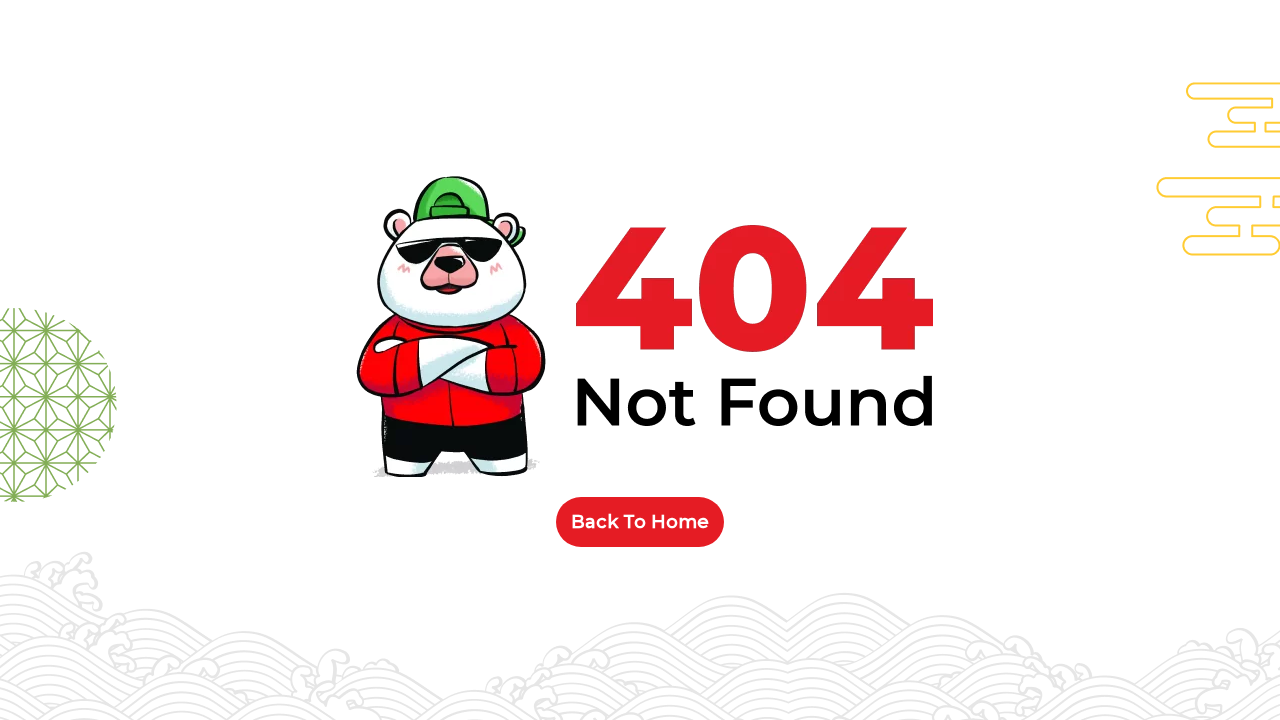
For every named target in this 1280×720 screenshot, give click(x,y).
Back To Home (640, 522)
